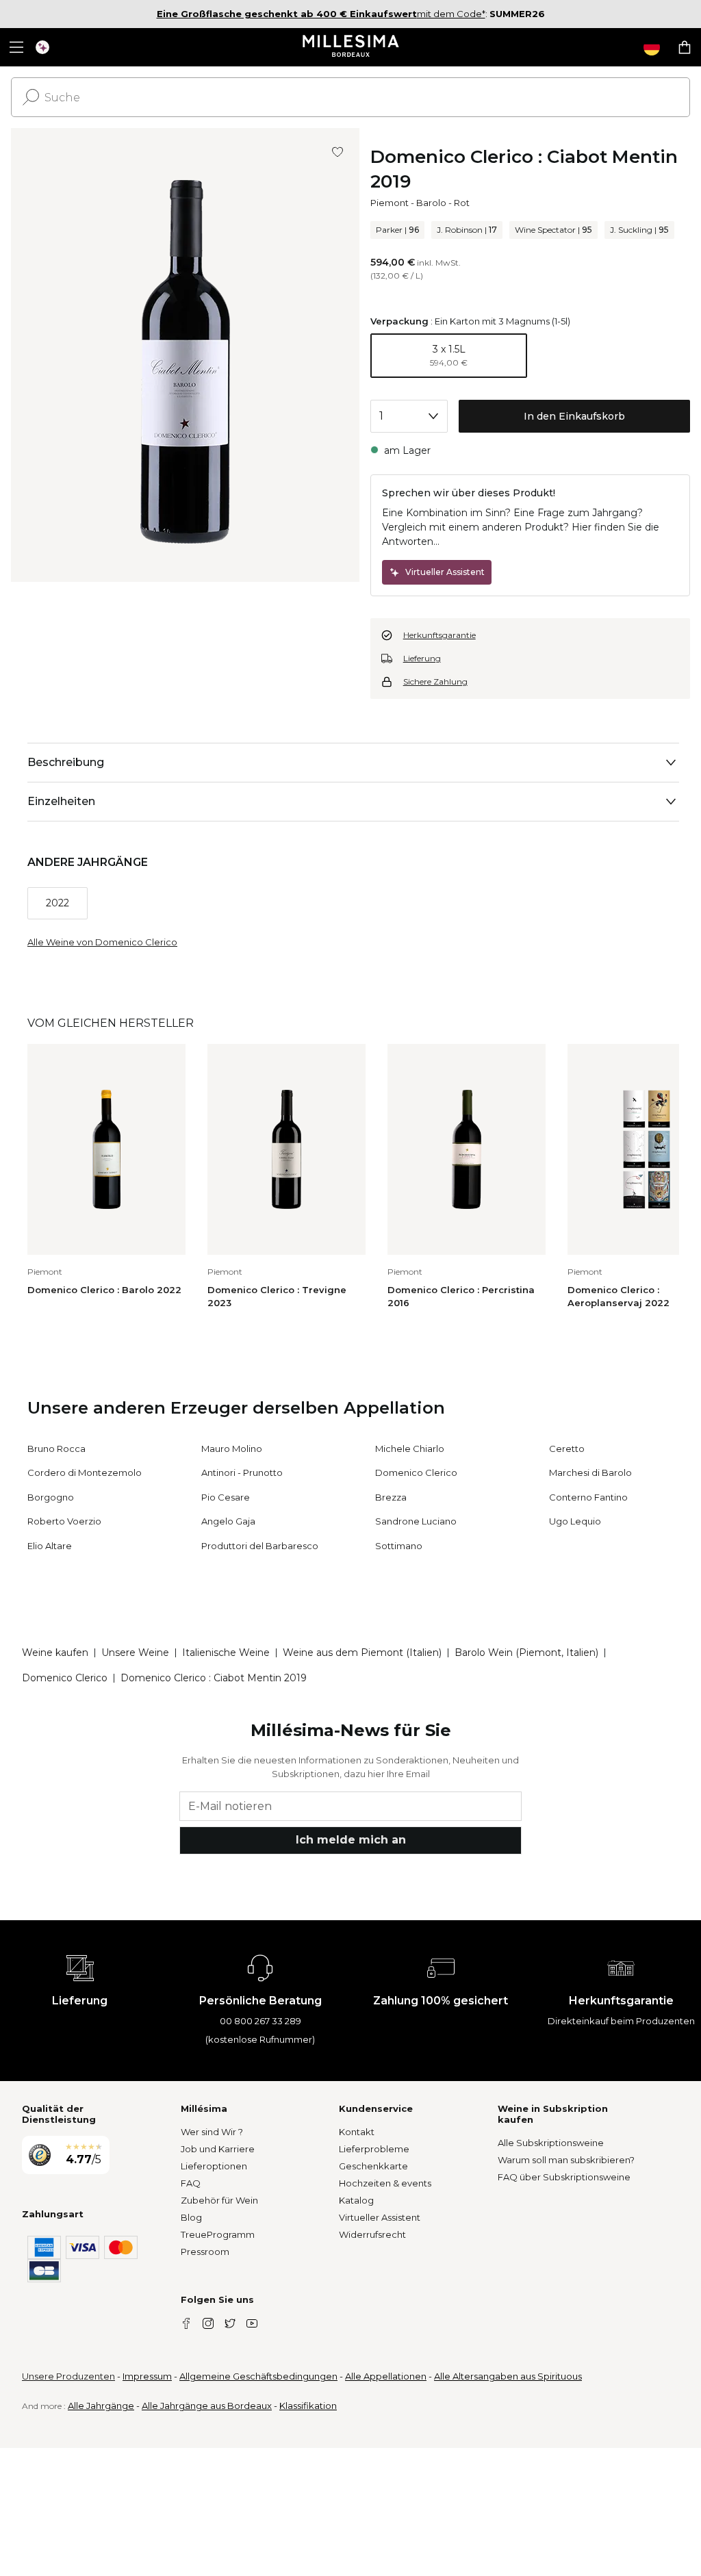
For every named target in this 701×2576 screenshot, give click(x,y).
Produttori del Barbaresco (260, 1546)
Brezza (391, 1497)
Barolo (431, 203)
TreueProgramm (218, 2234)
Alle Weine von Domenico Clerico (102, 942)
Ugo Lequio (575, 1521)
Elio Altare (50, 1546)
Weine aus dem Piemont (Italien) (362, 1653)
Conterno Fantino (588, 1497)
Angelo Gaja (228, 1521)
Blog (191, 2217)
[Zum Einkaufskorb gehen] (685, 47)
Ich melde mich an (351, 1840)
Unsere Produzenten (68, 2376)
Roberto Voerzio (64, 1521)
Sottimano (399, 1546)
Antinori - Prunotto (242, 1472)
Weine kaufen (55, 1653)
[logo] (351, 47)
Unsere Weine (135, 1653)
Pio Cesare (226, 1497)
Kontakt (357, 2132)
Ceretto (567, 1449)
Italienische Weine (226, 1653)
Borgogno (51, 1497)
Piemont (390, 203)
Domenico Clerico (416, 1472)
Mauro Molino (232, 1449)
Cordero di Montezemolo (85, 1472)
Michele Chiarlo (410, 1449)
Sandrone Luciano (416, 1521)
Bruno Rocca (56, 1449)
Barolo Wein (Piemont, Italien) (526, 1653)
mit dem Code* (321, 14)
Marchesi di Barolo (590, 1472)
